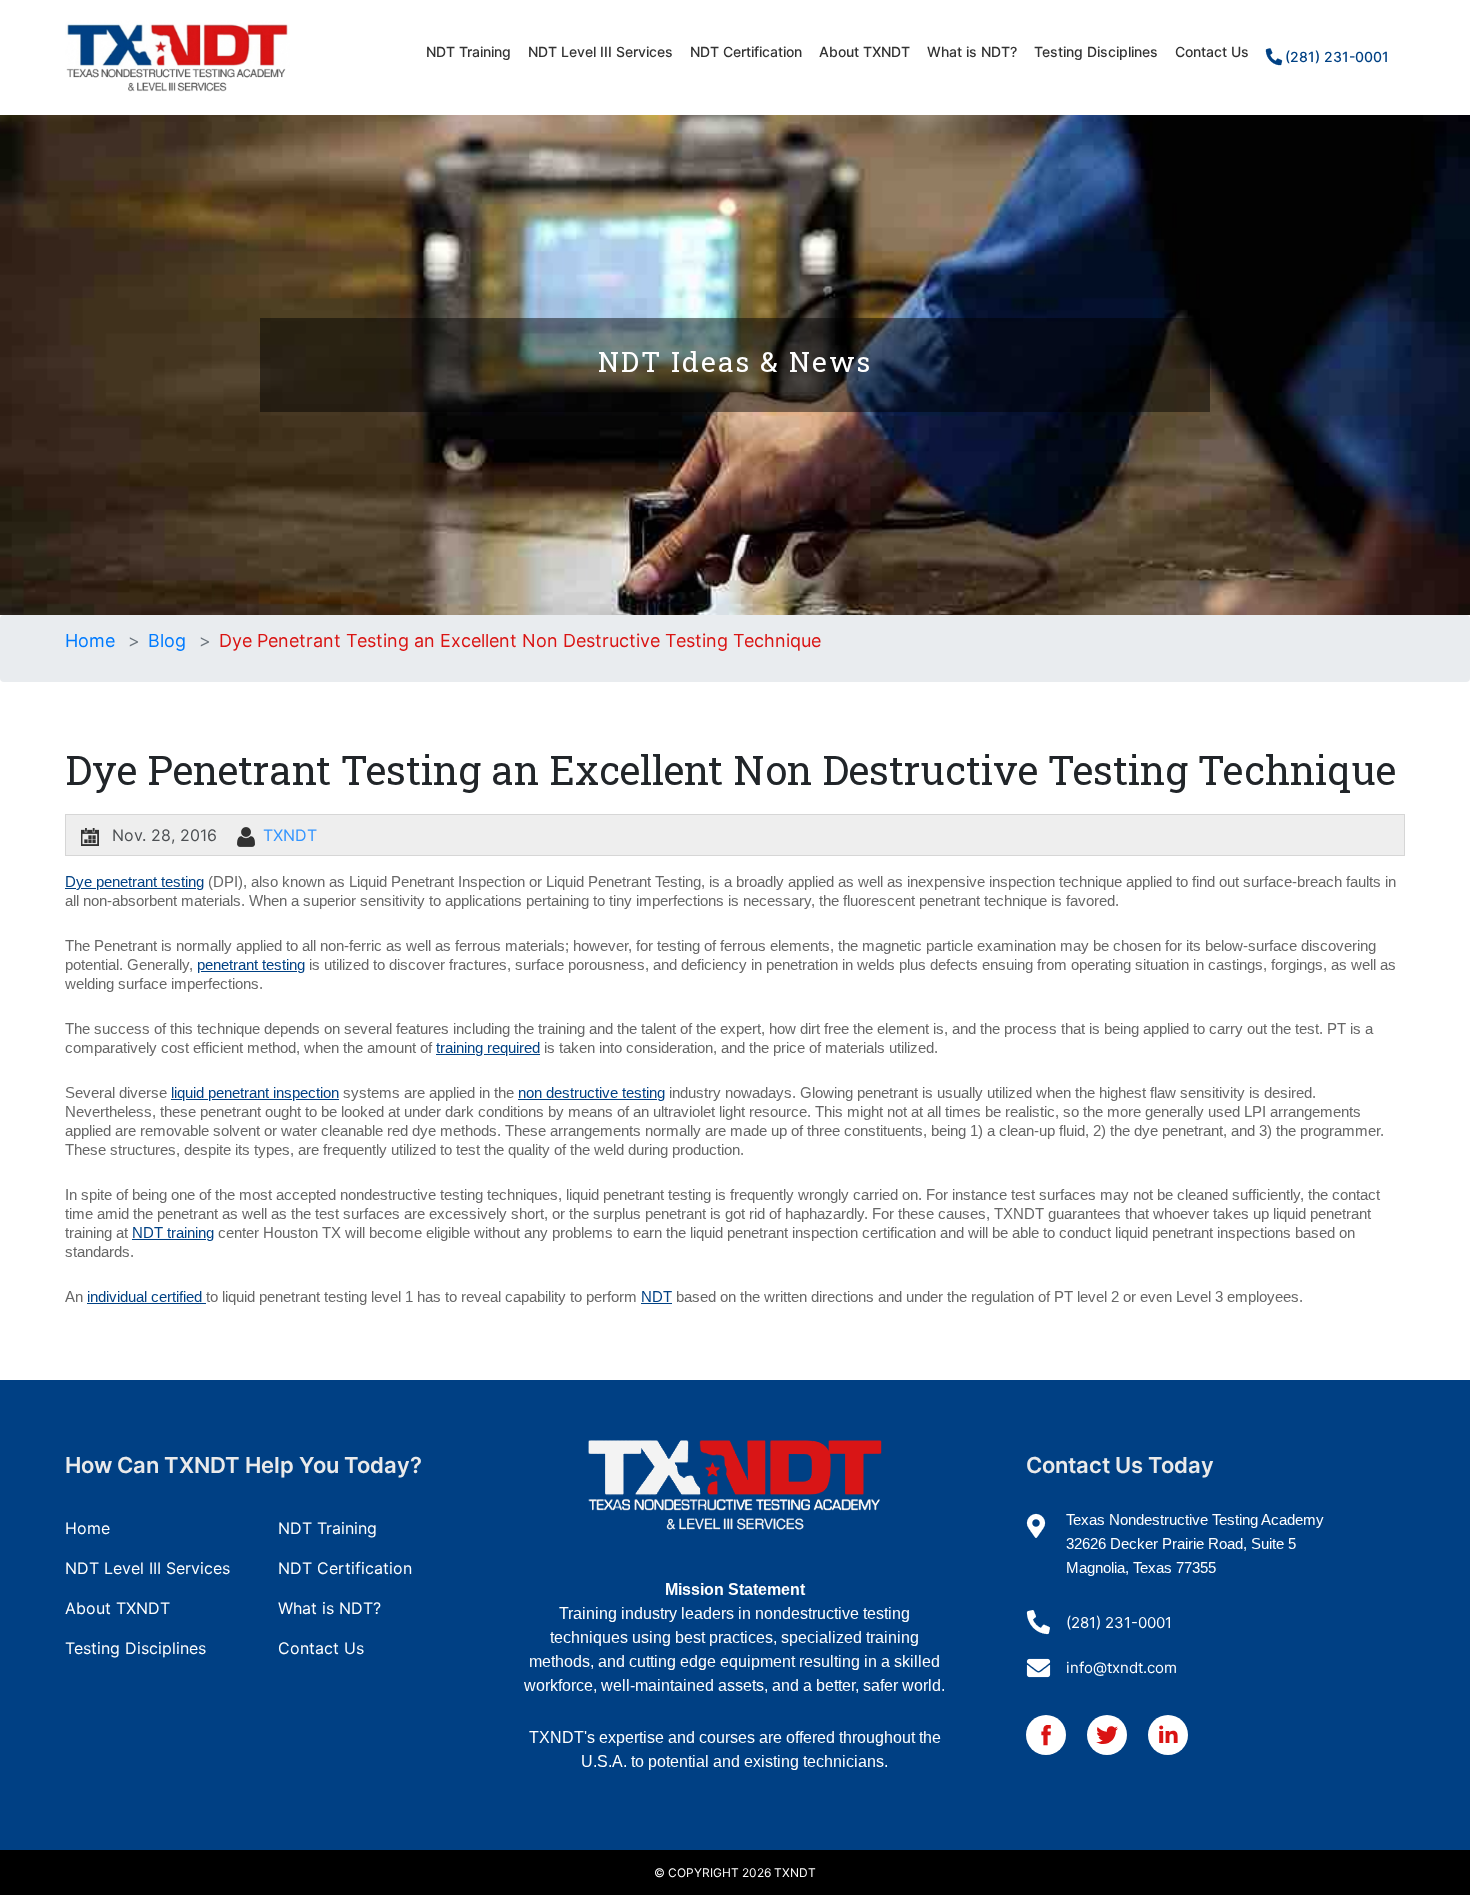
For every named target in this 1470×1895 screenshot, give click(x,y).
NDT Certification (746, 51)
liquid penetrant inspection (255, 1092)
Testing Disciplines (1096, 51)
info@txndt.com (1121, 1667)
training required (488, 1047)
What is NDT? (972, 51)
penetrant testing (251, 964)
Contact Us (1212, 51)
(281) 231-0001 (1337, 56)
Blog (167, 640)
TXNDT (290, 835)
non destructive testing (591, 1092)
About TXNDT (864, 51)
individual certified (146, 1296)
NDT (656, 1296)
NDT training (173, 1232)
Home (90, 640)
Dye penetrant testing (134, 881)
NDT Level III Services (600, 51)
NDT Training (468, 51)
